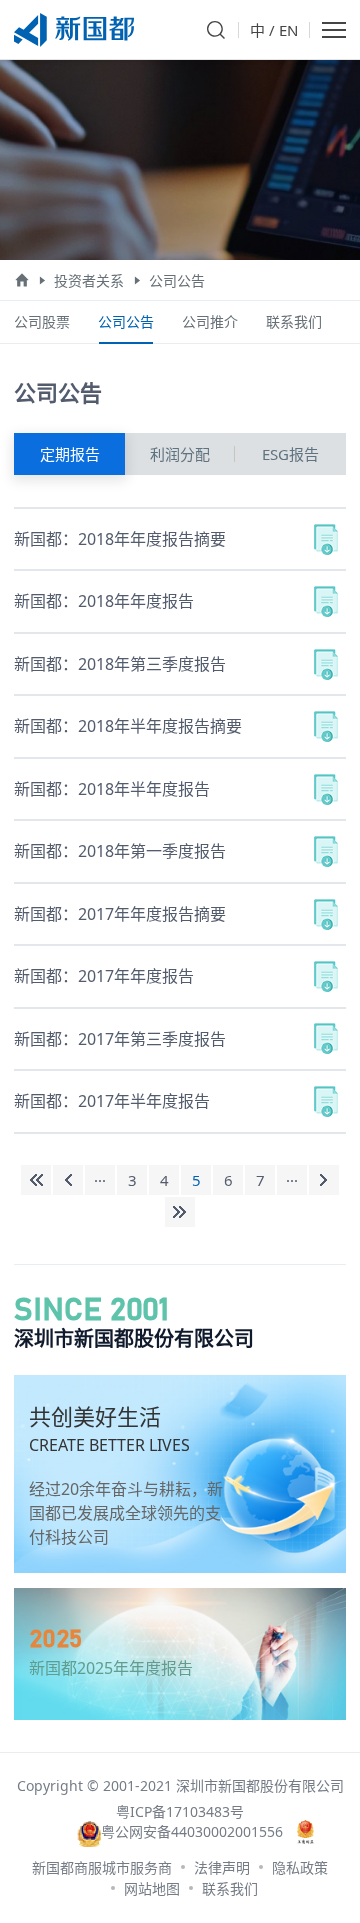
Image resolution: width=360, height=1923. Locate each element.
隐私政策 (300, 1867)
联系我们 (294, 321)
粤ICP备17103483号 (180, 1811)
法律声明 (222, 1867)
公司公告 (177, 280)
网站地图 (152, 1888)
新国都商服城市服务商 (102, 1867)
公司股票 (42, 321)
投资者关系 (89, 280)
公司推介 (210, 321)
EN (288, 30)
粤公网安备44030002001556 (191, 1831)
